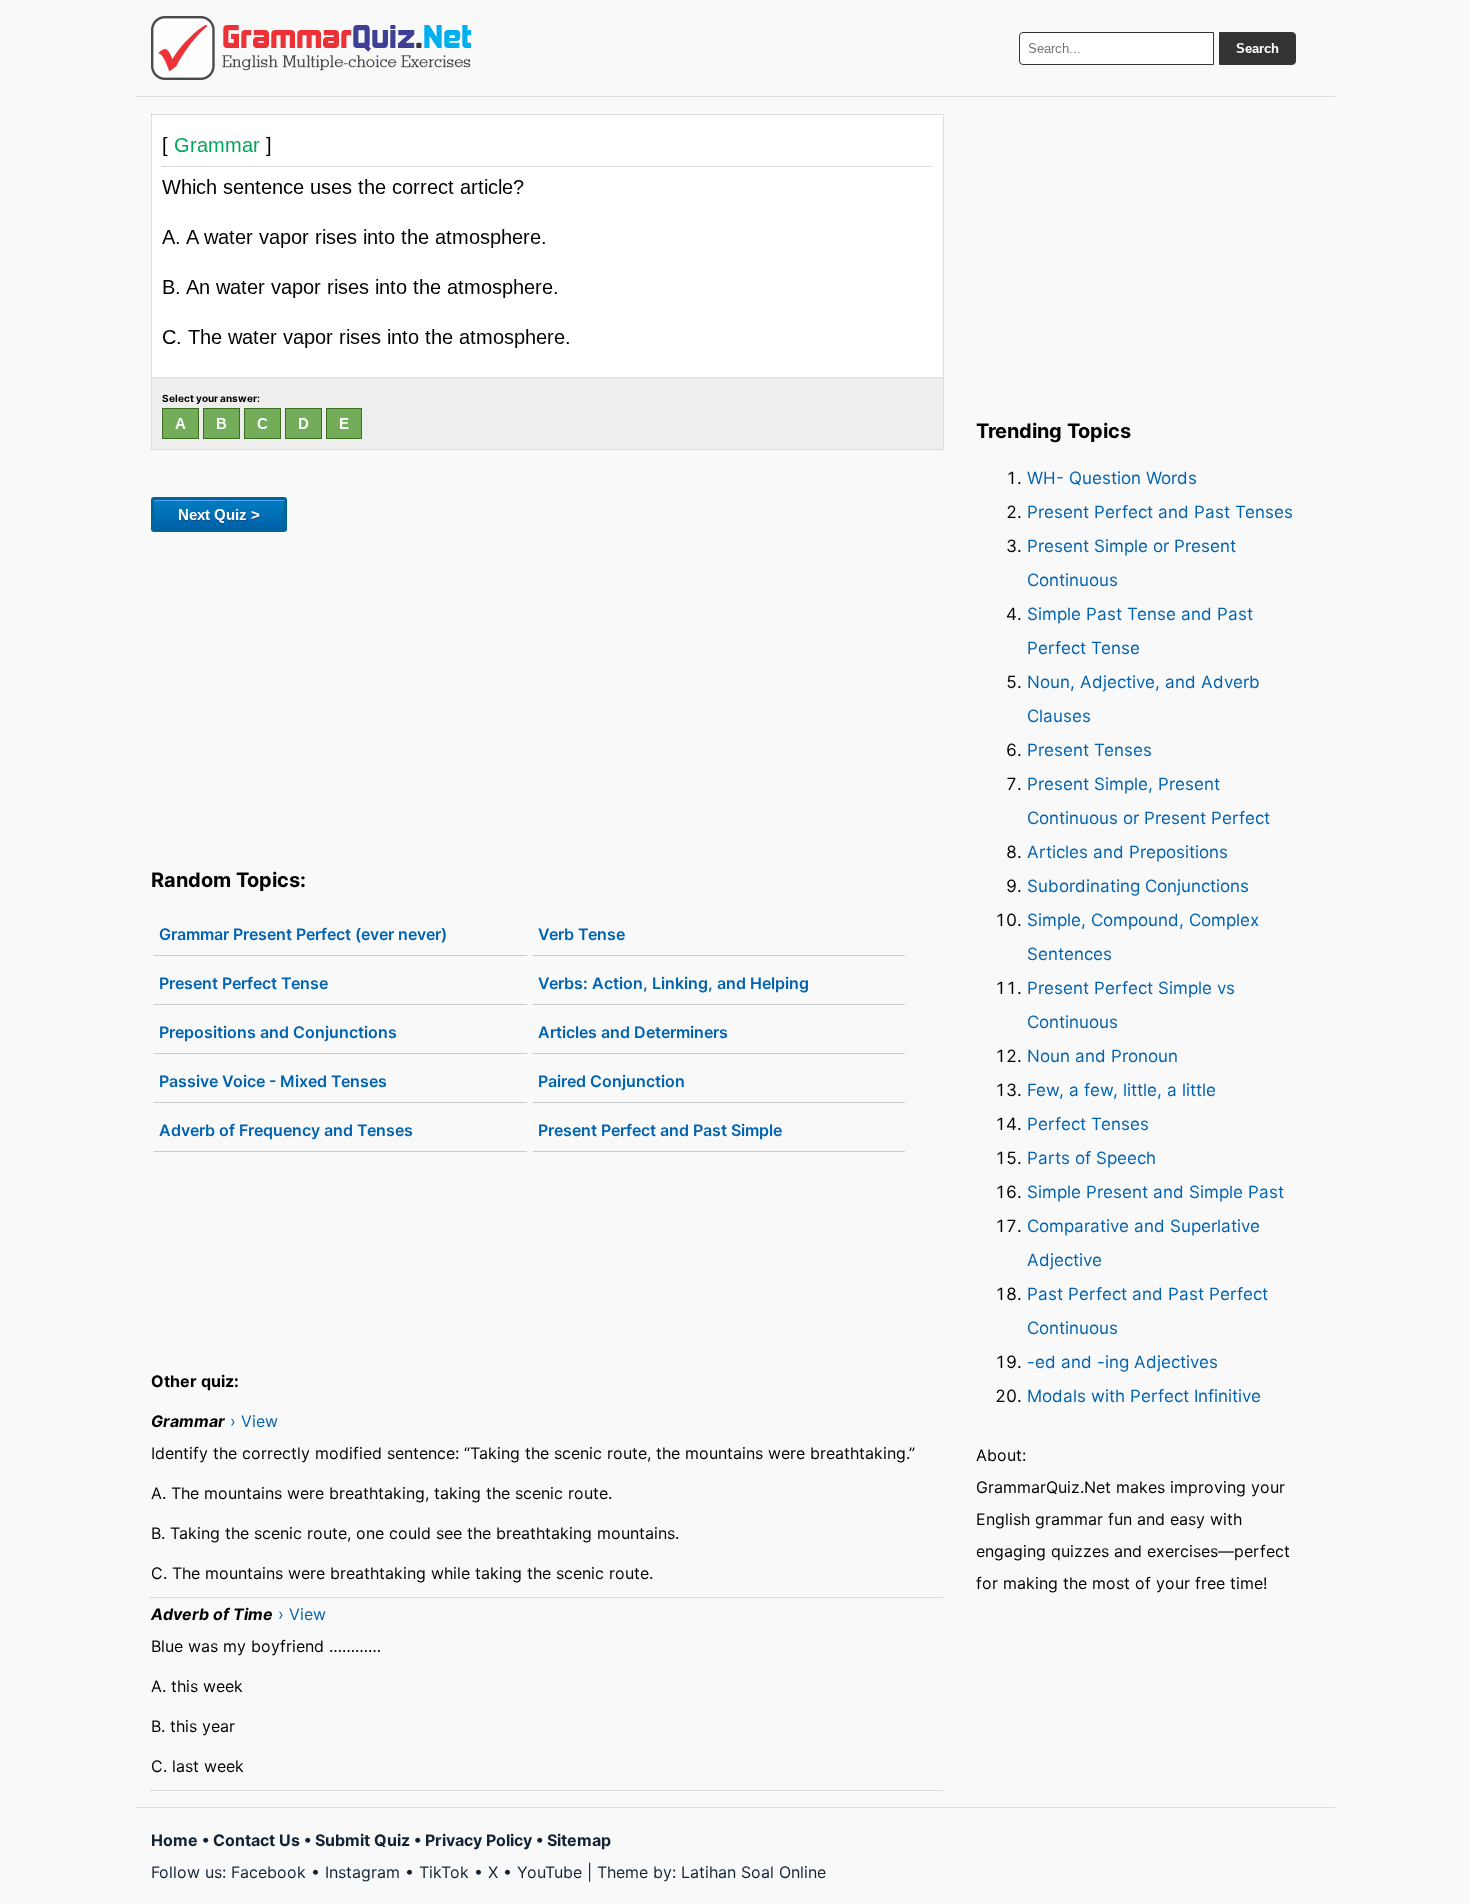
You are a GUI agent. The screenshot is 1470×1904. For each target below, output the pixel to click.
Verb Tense (581, 934)
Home (174, 1840)
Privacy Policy (478, 1840)
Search (1257, 48)
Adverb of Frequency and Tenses (286, 1130)
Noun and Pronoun (1102, 1056)
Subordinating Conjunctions (1138, 886)
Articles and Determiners (633, 1032)
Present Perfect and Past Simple (660, 1130)
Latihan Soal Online (753, 1872)
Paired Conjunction (611, 1081)
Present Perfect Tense (243, 983)
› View (254, 1421)
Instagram (362, 1872)
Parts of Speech (1091, 1158)
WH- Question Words (1112, 478)
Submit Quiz (362, 1840)
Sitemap (579, 1840)
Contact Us (256, 1840)
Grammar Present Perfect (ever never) (303, 934)
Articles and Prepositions (1127, 852)
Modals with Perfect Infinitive (1144, 1396)
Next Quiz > (219, 514)
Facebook (268, 1872)
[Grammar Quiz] (311, 48)
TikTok (444, 1872)
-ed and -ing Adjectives (1122, 1362)
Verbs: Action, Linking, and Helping (673, 983)
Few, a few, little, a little (1121, 1090)
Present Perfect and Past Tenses (1160, 512)
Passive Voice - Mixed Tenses (273, 1081)
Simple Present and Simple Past (1155, 1192)
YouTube (549, 1872)
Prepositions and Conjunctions (278, 1032)
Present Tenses (1089, 750)
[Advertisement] (547, 696)
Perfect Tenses (1088, 1124)
